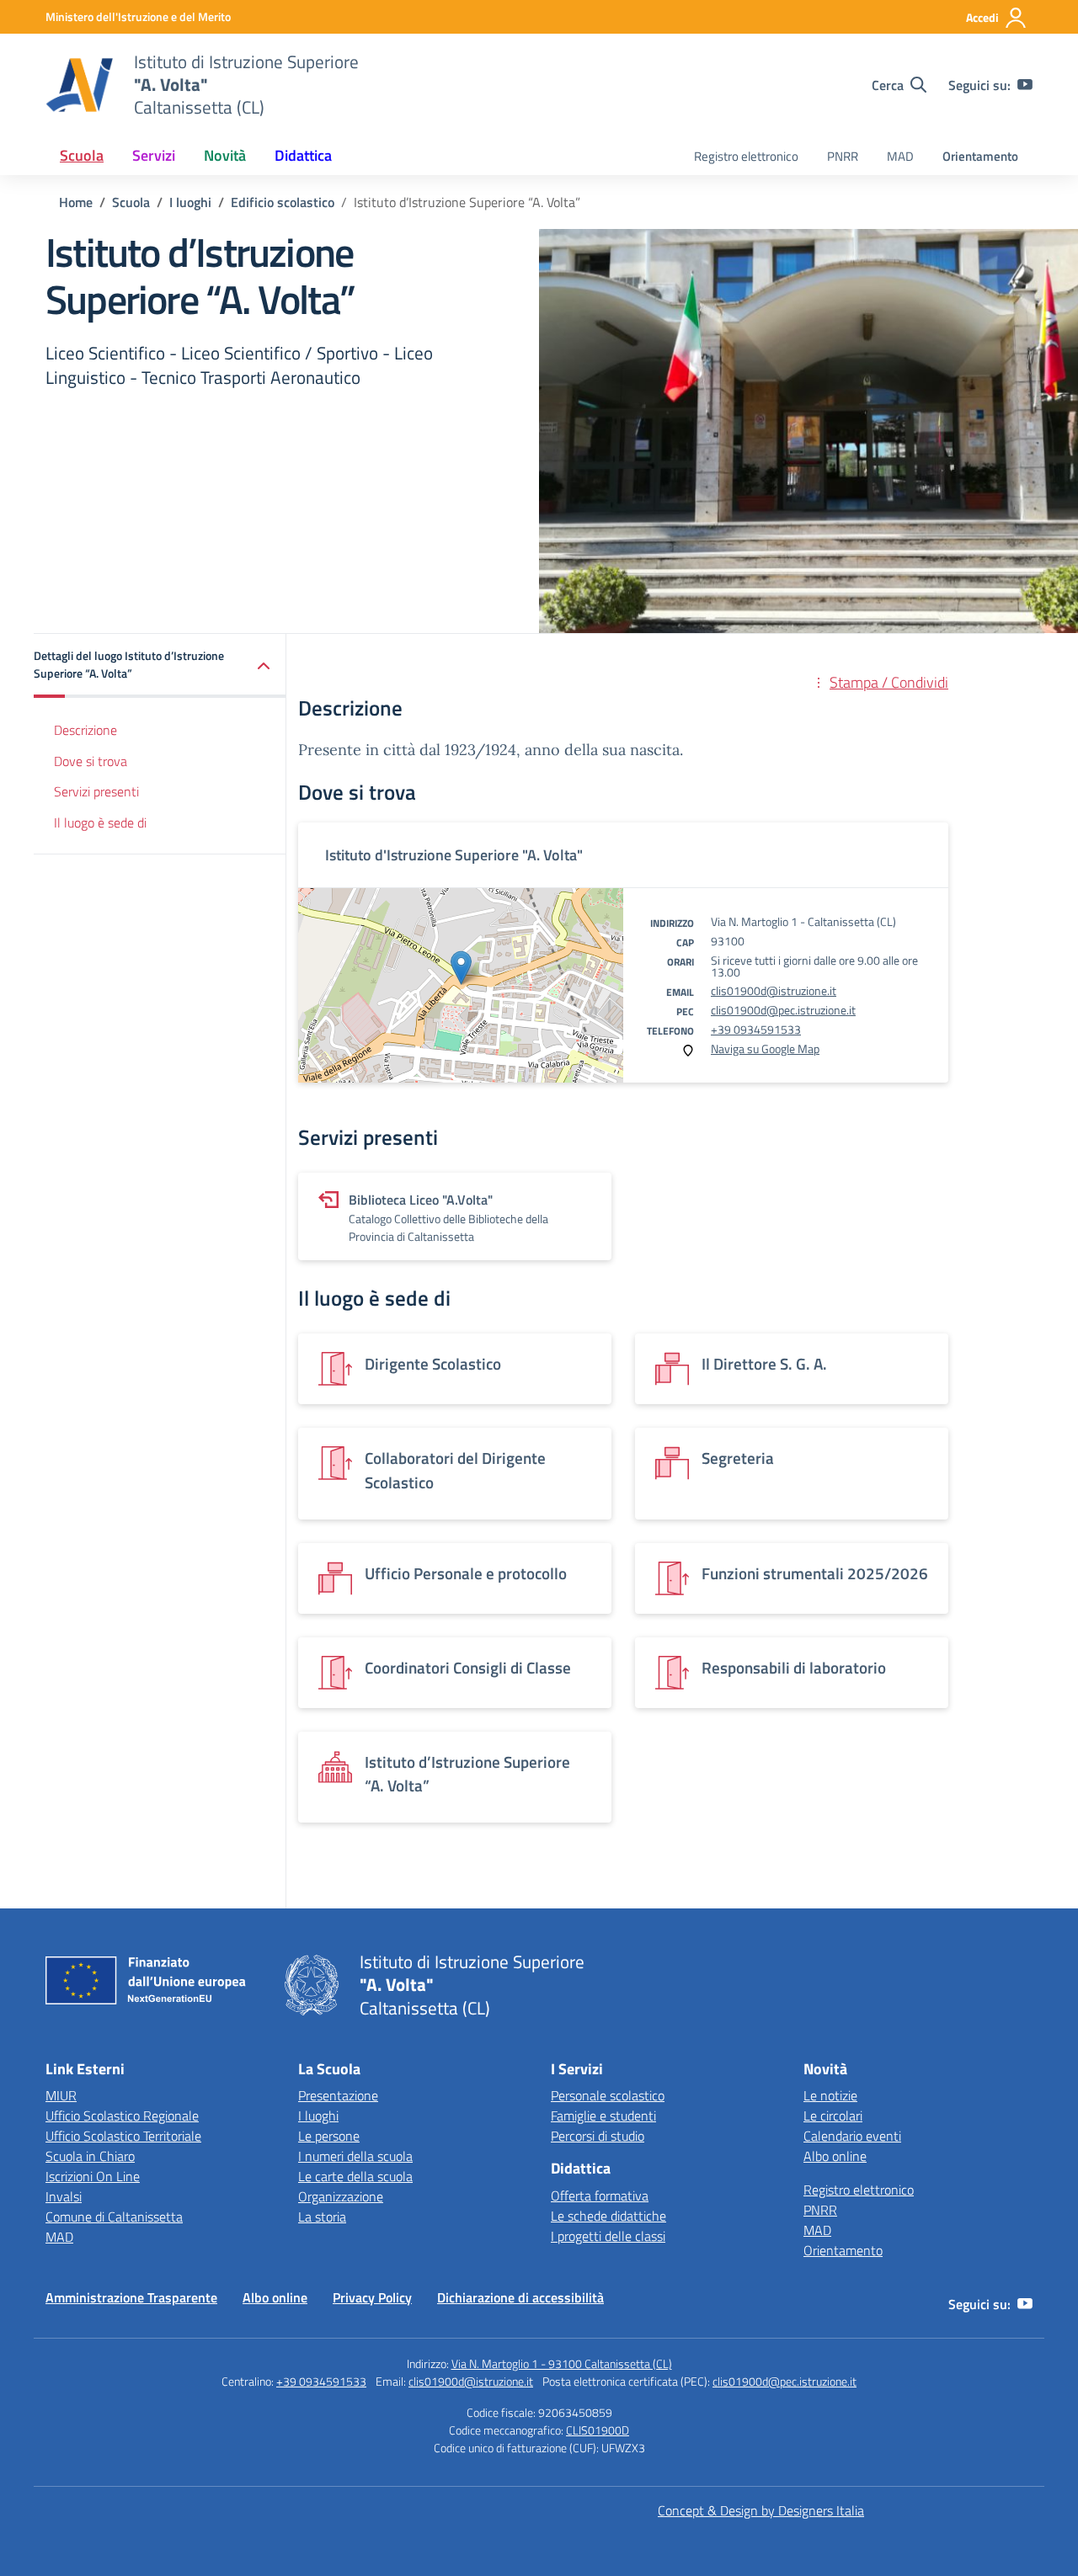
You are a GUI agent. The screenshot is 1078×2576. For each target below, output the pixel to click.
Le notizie (830, 2095)
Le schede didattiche (608, 2216)
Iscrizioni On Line (93, 2176)
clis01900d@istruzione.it (774, 990)
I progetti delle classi (608, 2236)
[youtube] (1025, 85)
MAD (900, 156)
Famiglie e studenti (603, 2116)
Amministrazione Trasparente (131, 2297)
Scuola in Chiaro (90, 2156)
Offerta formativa (600, 2195)
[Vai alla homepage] (79, 85)
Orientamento (980, 156)
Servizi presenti (96, 792)
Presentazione (338, 2095)
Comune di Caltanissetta (114, 2217)
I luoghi (318, 2116)
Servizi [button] (154, 155)
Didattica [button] (303, 155)
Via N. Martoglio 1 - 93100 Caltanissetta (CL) (562, 2363)
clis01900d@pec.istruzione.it (783, 1010)
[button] (160, 666)
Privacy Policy (372, 2297)
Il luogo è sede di (100, 823)
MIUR (61, 2095)
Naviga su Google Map (765, 1048)
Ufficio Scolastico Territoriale (123, 2136)
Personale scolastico (608, 2095)
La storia (322, 2217)
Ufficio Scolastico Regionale (122, 2116)
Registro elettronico (746, 156)
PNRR (843, 156)
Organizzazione (341, 2196)
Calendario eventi (852, 2136)
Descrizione (85, 731)
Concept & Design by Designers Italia (761, 2510)
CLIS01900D (598, 2430)
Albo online (835, 2156)
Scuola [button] (82, 155)
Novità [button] (225, 155)
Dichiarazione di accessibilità (520, 2297)
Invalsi (64, 2196)
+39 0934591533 (756, 1029)
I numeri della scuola (355, 2156)
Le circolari (833, 2116)
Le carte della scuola (355, 2176)
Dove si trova (91, 761)
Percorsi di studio (598, 2136)
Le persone (329, 2136)
